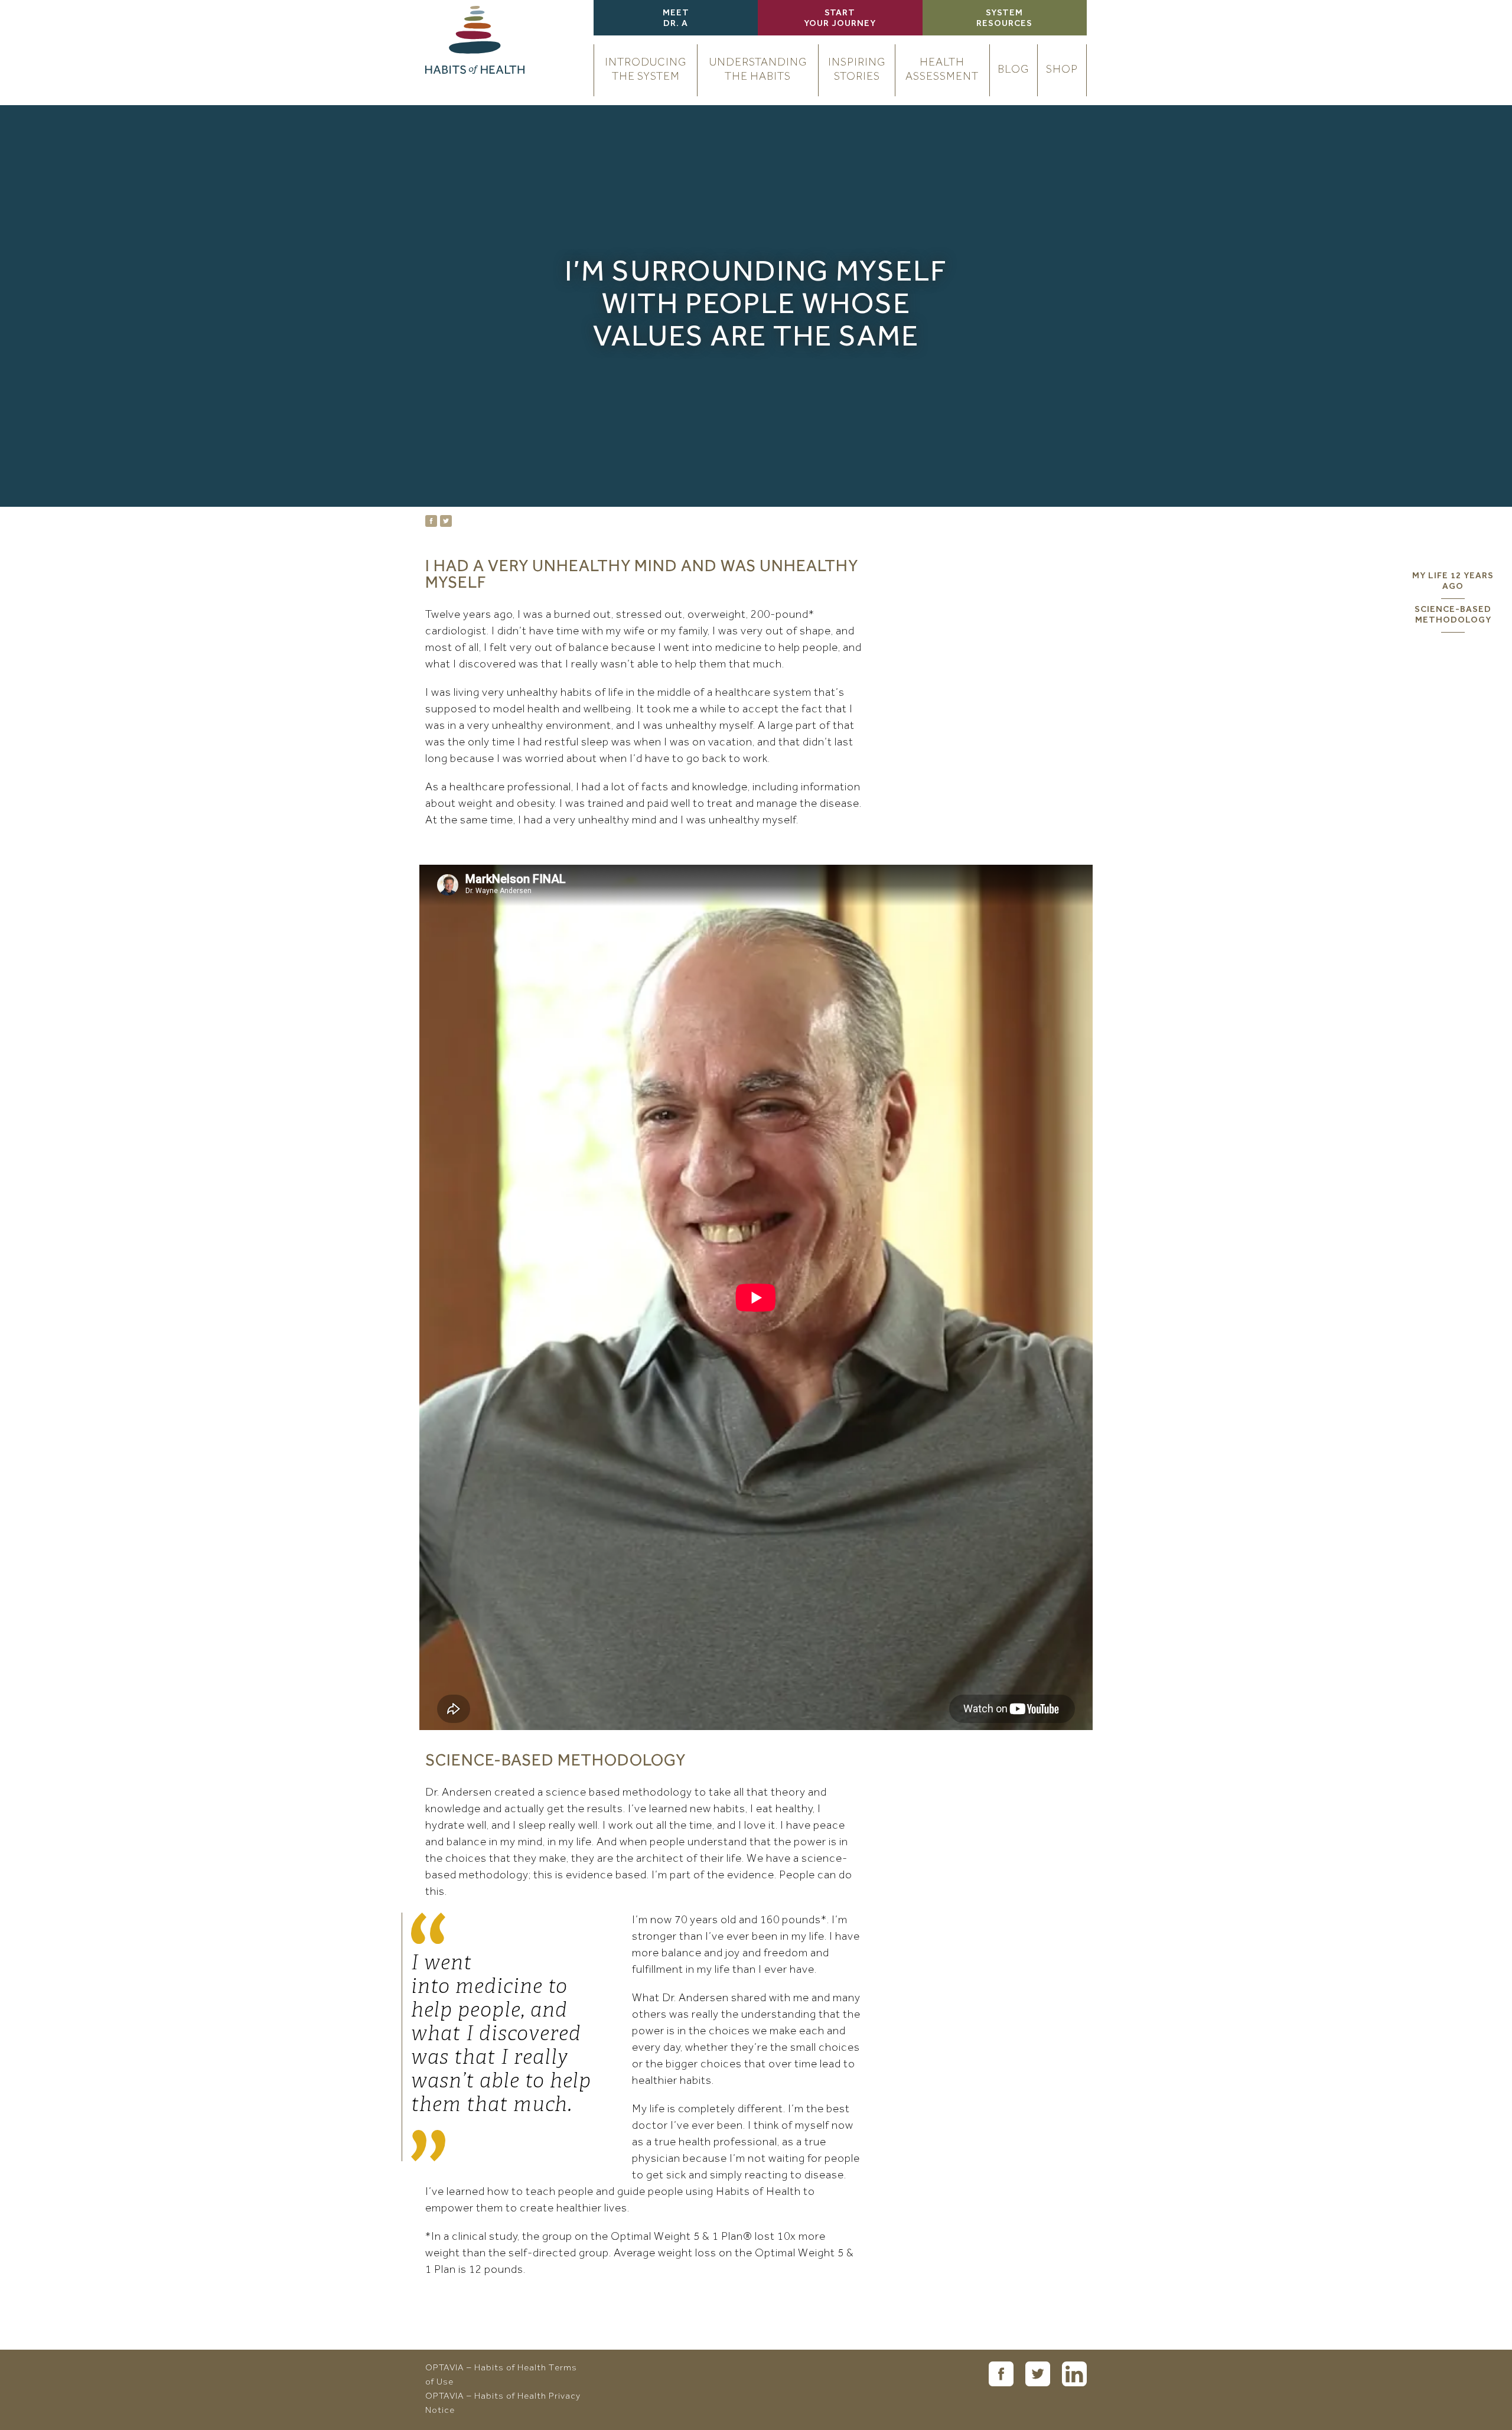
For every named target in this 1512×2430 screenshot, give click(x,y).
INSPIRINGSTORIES (857, 70)
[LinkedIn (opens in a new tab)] (1074, 2374)
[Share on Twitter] (446, 521)
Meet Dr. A (676, 19)
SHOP (1062, 70)
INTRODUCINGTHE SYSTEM (646, 70)
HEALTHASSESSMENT (942, 70)
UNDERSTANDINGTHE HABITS (758, 70)
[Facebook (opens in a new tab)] (1001, 2374)
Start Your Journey (840, 19)
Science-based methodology (1453, 615)
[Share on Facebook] (431, 521)
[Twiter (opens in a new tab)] (1038, 2374)
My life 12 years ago (1453, 582)
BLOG (1013, 70)
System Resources (1004, 19)
